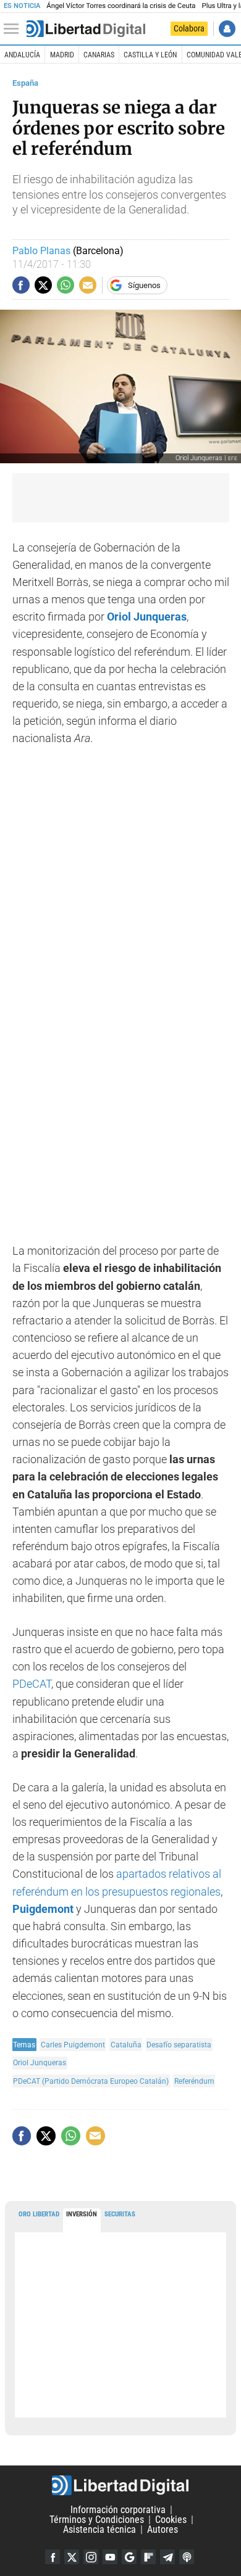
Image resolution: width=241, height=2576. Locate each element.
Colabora (189, 28)
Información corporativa (118, 2510)
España (25, 83)
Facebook (53, 2557)
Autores (163, 2529)
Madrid (62, 55)
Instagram (91, 2557)
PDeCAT (32, 1684)
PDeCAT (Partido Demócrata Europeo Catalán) (91, 2081)
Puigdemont (44, 1909)
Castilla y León (150, 55)
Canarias (99, 55)
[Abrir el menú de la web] (14, 29)
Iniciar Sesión (227, 29)
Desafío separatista (179, 2045)
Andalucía (22, 55)
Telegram (167, 2557)
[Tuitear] (43, 285)
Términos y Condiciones (97, 2520)
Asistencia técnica (99, 2529)
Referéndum (194, 2081)
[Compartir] (21, 285)
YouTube (110, 2557)
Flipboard (148, 2557)
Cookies (171, 2520)
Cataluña (126, 2045)
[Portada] (86, 29)
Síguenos (144, 285)
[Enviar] (66, 285)
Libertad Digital (120, 2485)
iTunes (187, 2557)
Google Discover (129, 2557)
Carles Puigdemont (73, 2045)
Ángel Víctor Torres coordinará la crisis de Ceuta (121, 6)
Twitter (72, 2557)
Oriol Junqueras (40, 2062)
